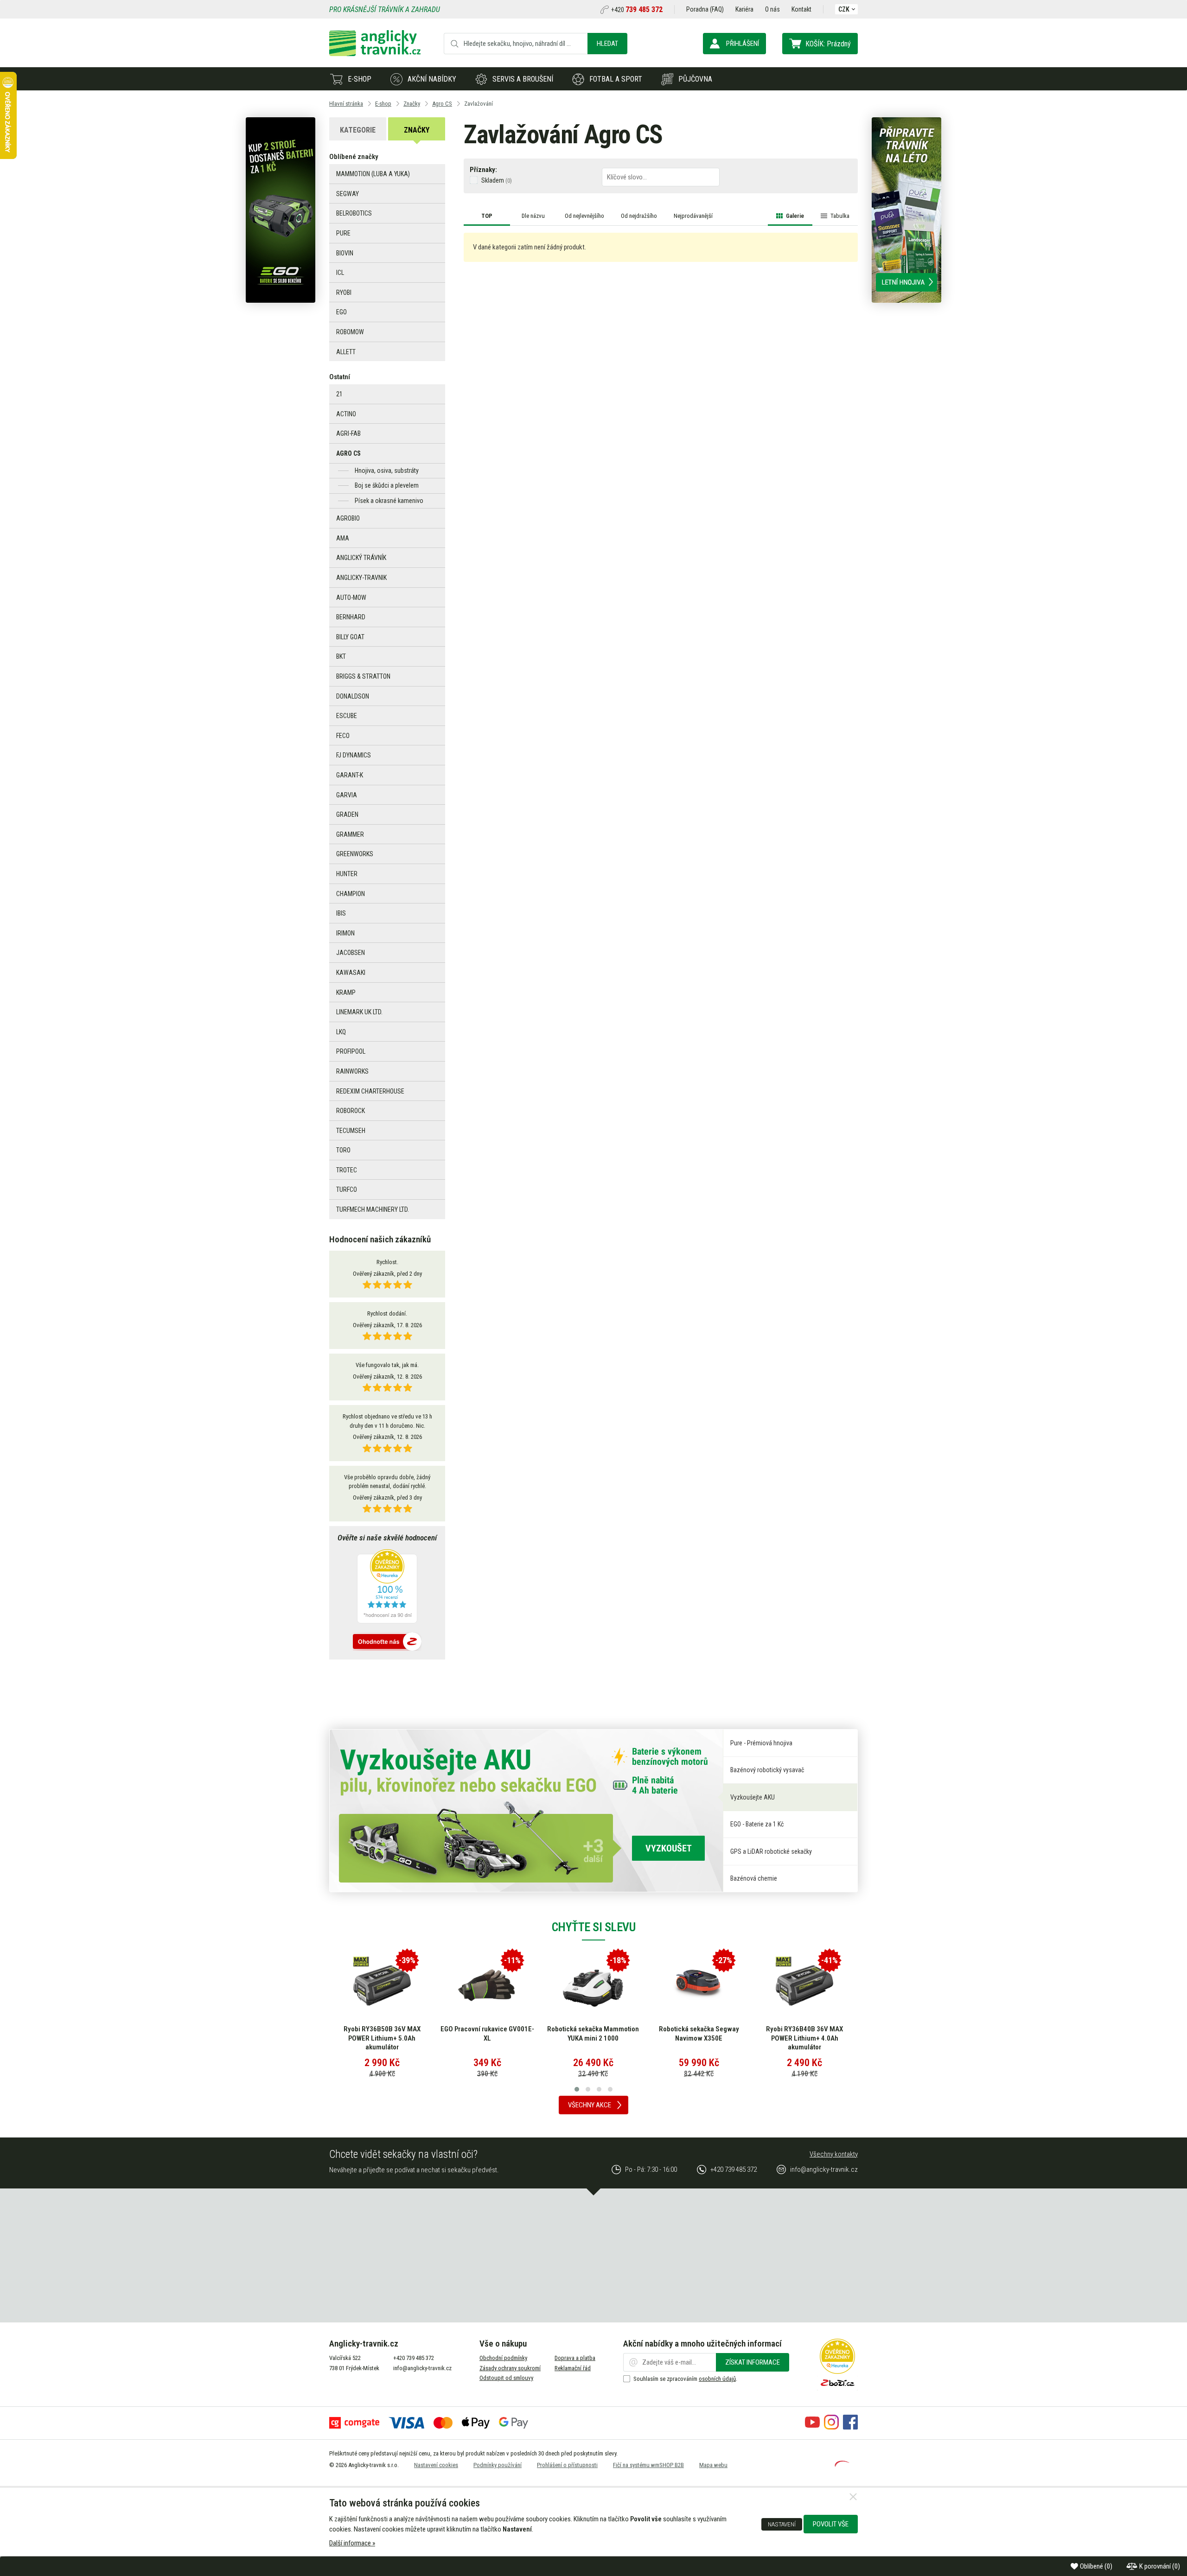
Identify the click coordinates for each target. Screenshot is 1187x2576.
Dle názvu (533, 216)
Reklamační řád (573, 2368)
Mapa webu (713, 2465)
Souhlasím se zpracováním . (685, 2379)
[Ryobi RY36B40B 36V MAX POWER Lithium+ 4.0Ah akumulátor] (804, 1985)
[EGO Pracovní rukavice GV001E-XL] (487, 1985)
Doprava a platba (575, 2358)
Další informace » (352, 2543)
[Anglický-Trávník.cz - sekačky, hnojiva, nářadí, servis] (375, 54)
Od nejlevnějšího (584, 216)
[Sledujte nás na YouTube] (812, 2427)
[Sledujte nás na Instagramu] (831, 2427)
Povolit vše (831, 2524)
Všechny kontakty (834, 2154)
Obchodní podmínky (503, 2358)
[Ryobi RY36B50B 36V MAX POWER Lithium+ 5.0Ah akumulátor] (382, 1985)
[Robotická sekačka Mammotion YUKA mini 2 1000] (593, 1985)
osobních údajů (717, 2379)
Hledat (607, 44)
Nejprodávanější (693, 216)
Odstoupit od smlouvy (506, 2378)
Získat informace (753, 2362)
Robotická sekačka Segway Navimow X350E (699, 2034)
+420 (637, 10)
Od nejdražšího (639, 216)
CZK (844, 9)
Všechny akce (590, 2105)
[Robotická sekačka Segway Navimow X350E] (699, 1985)
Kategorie (358, 130)
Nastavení (782, 2524)
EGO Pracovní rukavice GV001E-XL (487, 2034)
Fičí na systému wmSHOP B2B (648, 2465)
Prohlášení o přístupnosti (567, 2465)
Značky (417, 130)
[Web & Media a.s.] (842, 2464)
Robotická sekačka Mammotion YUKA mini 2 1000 (593, 2034)
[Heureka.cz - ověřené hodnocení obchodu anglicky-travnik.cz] (387, 1587)
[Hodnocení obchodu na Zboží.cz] (387, 1642)
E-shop (360, 79)
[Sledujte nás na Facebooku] (850, 2427)
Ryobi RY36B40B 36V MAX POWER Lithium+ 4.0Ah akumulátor (804, 2038)
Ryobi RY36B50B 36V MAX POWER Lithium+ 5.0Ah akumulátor (382, 2038)
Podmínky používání (498, 2465)
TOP (487, 216)
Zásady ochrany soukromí (510, 2368)
